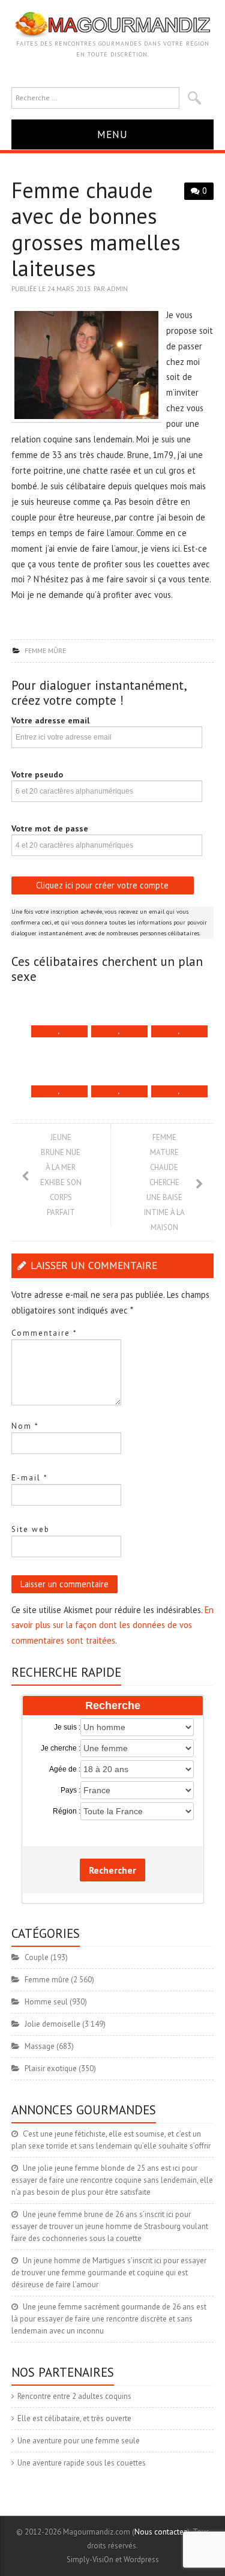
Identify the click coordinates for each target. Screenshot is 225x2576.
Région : (67, 1811)
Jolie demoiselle (52, 2024)
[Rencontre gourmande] (112, 24)
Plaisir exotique (51, 2068)
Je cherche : (61, 1748)
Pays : (70, 1790)
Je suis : (67, 1727)
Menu (112, 134)
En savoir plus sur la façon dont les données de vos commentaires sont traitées (112, 1625)
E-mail (30, 1478)
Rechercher (112, 1870)
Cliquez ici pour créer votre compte (102, 885)
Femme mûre (45, 650)
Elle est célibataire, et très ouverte (74, 2418)
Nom (25, 1426)
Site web (31, 1529)
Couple (37, 1957)
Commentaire (44, 1333)
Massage (40, 2046)
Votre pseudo (37, 774)
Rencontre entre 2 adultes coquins (74, 2396)
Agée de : (65, 1769)
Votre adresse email (50, 720)
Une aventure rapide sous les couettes (82, 2463)
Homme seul (46, 2002)
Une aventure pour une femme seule (79, 2441)
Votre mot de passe (50, 828)
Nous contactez (161, 2532)
